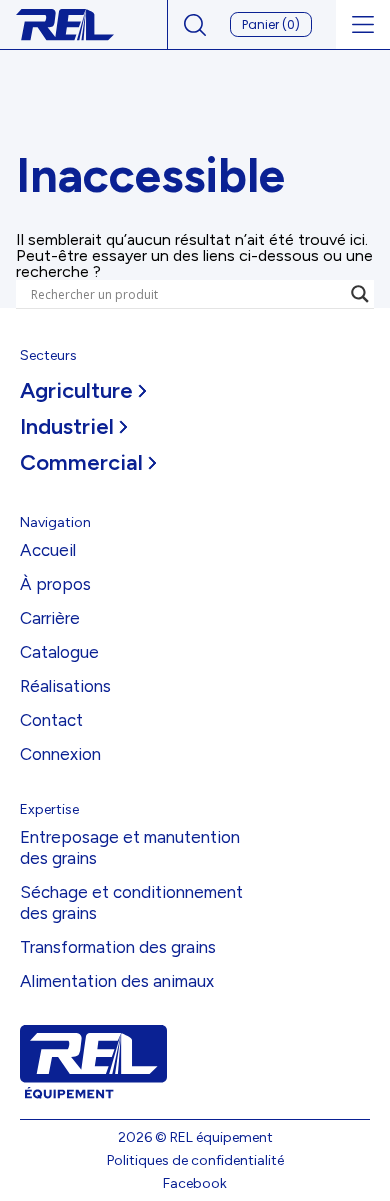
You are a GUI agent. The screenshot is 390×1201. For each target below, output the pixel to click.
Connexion (60, 754)
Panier (271, 24)
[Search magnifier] (360, 294)
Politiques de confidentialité (195, 1160)
